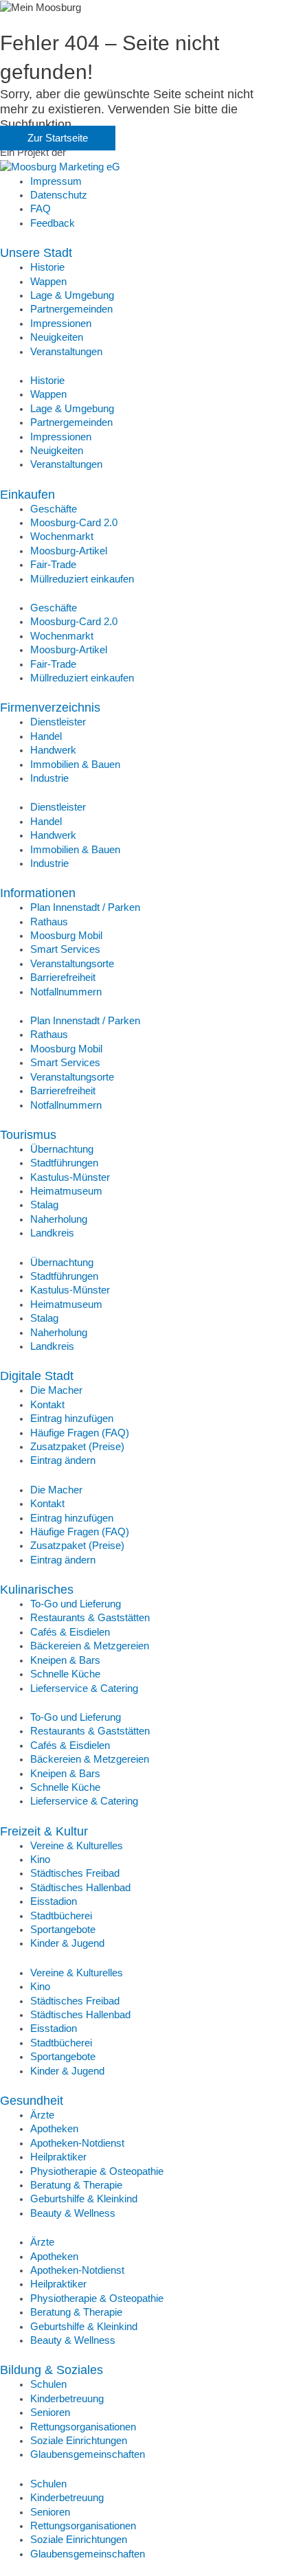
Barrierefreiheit (63, 978)
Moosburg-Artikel (69, 551)
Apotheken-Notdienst (77, 2143)
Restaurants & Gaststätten (90, 1618)
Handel (46, 736)
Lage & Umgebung (72, 295)
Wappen (48, 282)
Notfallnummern (66, 992)
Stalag (44, 1205)
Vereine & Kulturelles (77, 1846)
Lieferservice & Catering (84, 1688)
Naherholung (59, 1219)
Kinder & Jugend (67, 1943)
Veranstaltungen (66, 352)
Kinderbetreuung (67, 2399)
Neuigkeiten (57, 337)
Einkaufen (27, 494)
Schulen (48, 2384)
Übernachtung (62, 1149)
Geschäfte (54, 509)
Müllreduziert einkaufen (82, 579)
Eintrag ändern (63, 1460)
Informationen (38, 893)
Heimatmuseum (66, 1191)
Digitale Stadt (37, 1376)
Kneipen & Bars (65, 1660)
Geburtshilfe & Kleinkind (84, 2199)
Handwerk (53, 750)
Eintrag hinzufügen (72, 1419)
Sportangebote (63, 1930)
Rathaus (49, 922)
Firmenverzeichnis (50, 707)
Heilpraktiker (58, 2157)
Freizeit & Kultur (44, 1831)
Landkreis (52, 1233)
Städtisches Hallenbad (80, 1888)
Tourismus (28, 1134)
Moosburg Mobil (66, 936)
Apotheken (54, 2129)
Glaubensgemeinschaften (88, 2454)
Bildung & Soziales (52, 2370)
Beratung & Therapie (76, 2185)
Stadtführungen (64, 1163)
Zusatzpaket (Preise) (77, 1447)
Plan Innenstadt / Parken (85, 907)
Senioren (50, 2413)
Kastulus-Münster (70, 1177)
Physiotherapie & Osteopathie (97, 2171)
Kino (40, 1860)
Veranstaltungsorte (72, 964)
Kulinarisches (37, 1589)
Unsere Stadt (36, 252)
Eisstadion (54, 1901)
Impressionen (61, 324)
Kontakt (47, 1405)
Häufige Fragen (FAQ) (80, 1433)
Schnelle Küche (65, 1674)
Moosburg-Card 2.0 (74, 523)
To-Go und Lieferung (76, 1604)
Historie (47, 267)
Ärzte (42, 2115)
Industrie (49, 778)
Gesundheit (32, 2100)
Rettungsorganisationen (83, 2427)
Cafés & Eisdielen (70, 1632)
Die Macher (56, 1390)
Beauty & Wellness (73, 2213)
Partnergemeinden (71, 309)
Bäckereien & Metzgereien (90, 1646)
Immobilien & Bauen (75, 765)
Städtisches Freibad (75, 1873)
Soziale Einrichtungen (79, 2441)
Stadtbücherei (61, 1916)
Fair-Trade (53, 565)
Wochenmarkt (62, 536)
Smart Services (65, 949)
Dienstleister (58, 722)
